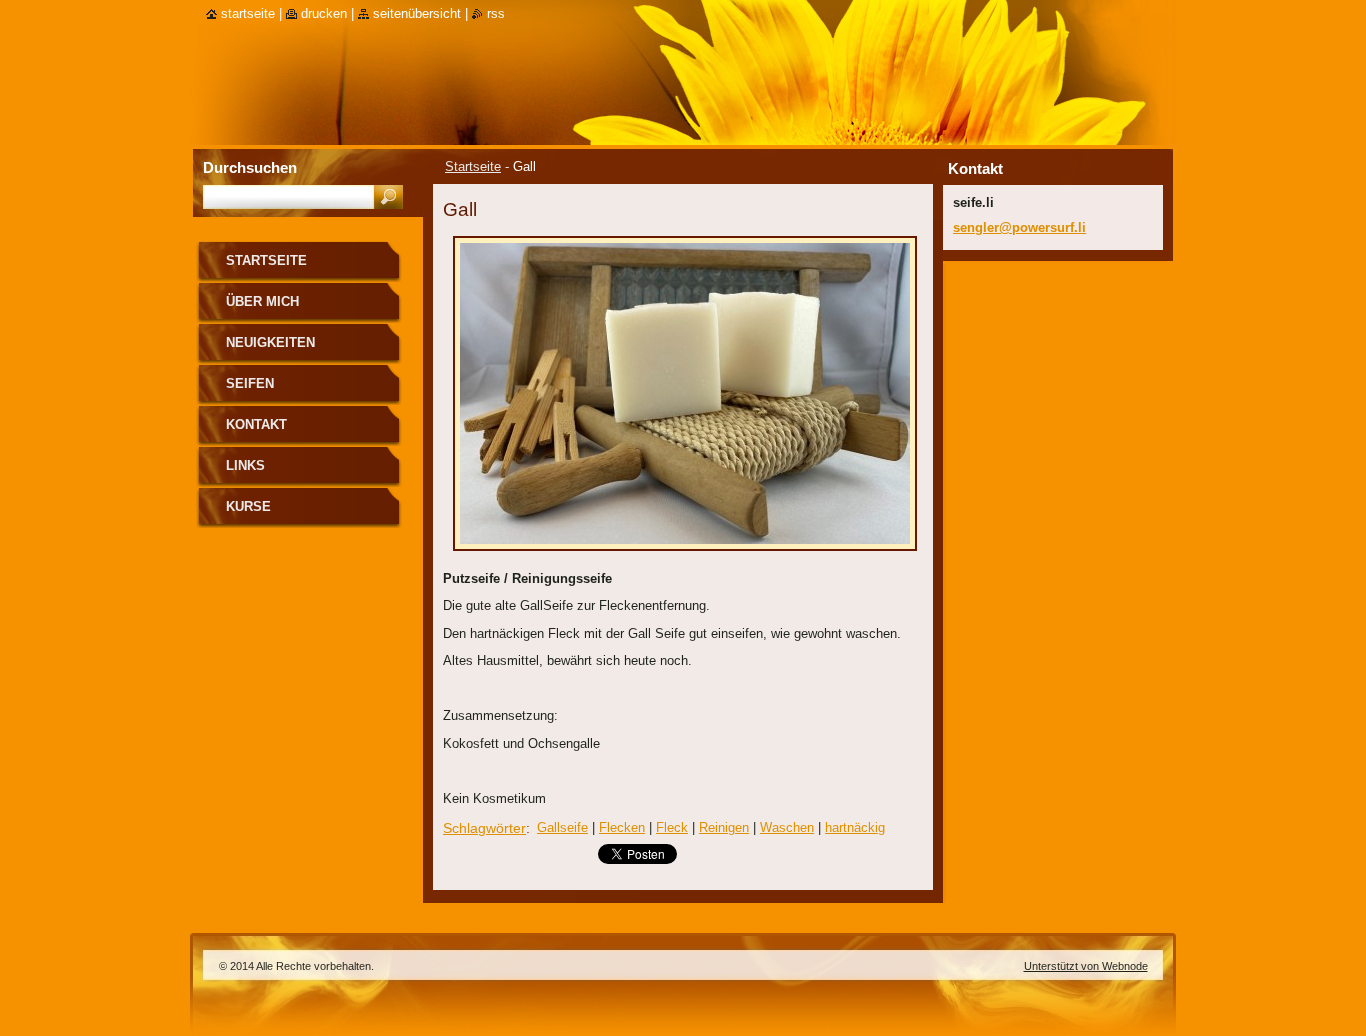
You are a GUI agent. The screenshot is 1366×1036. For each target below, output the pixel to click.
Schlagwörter (484, 828)
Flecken (622, 827)
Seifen (250, 383)
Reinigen (724, 827)
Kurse (248, 506)
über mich (262, 301)
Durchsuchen (250, 167)
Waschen (787, 827)
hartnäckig (855, 827)
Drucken (324, 13)
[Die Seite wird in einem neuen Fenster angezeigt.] (685, 556)
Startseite (473, 166)
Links (245, 465)
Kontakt (256, 424)
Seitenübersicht (417, 13)
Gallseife (562, 827)
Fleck (672, 827)
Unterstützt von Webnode (1086, 966)
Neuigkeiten (270, 342)
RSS (496, 13)
